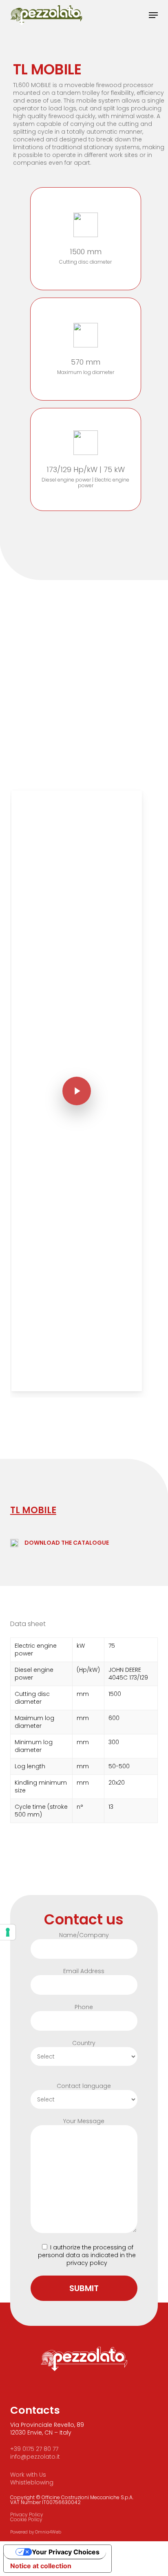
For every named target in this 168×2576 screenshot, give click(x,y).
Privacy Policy (27, 2514)
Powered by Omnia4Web (36, 2532)
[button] (153, 15)
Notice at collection (41, 2566)
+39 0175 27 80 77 (34, 2449)
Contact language (84, 2086)
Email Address (84, 1971)
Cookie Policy (26, 2519)
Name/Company (84, 1935)
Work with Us (28, 2475)
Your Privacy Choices (66, 2552)
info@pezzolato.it (35, 2457)
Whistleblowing (32, 2482)
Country (84, 2043)
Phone (84, 2007)
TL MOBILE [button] (33, 1510)
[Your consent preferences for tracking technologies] (8, 1932)
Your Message (84, 2121)
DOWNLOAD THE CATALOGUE (67, 1543)
